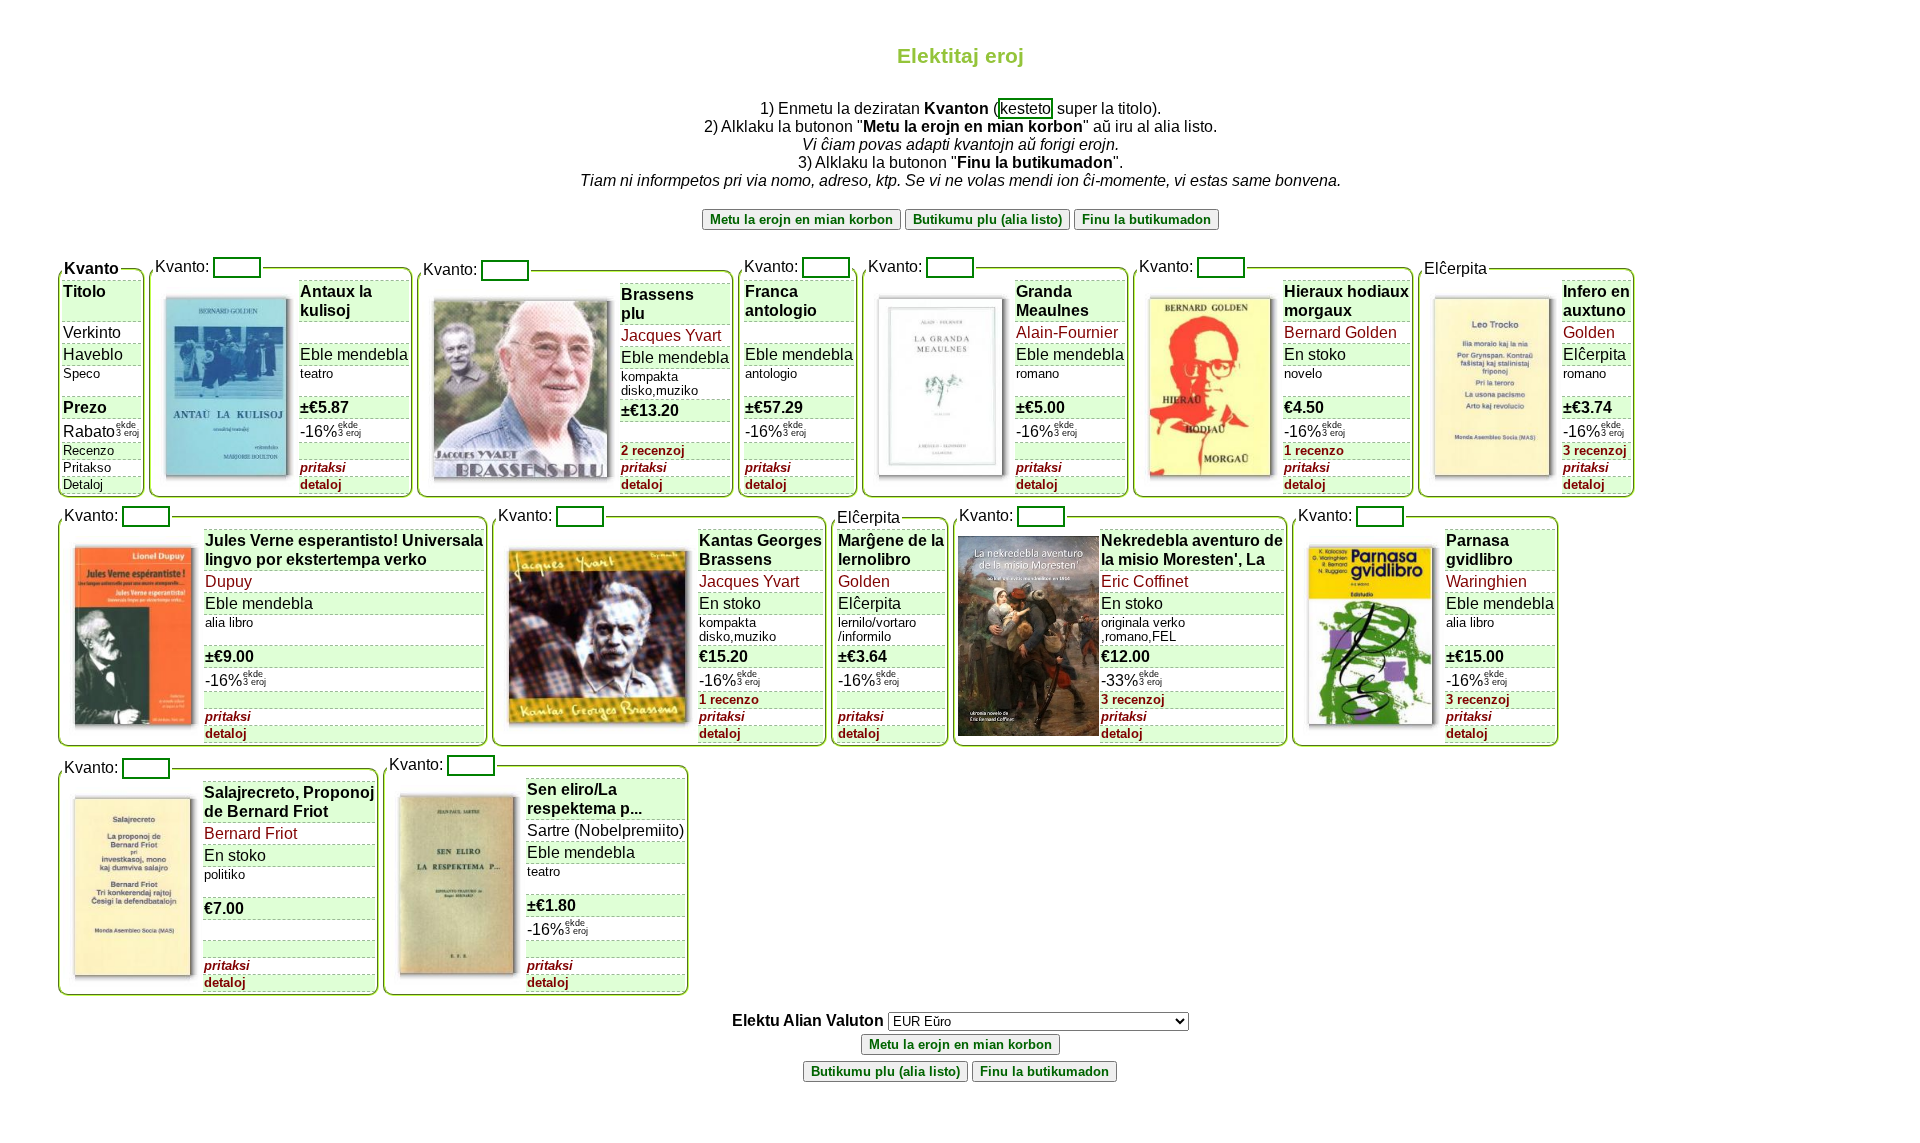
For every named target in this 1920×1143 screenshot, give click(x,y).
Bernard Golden (1340, 332)
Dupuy (228, 581)
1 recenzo (1314, 450)
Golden (1589, 332)
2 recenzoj (653, 450)
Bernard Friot (250, 833)
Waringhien (1486, 581)
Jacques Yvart (671, 335)
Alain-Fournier (1067, 332)
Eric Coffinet (1144, 581)
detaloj (321, 484)
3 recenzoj (1595, 450)
